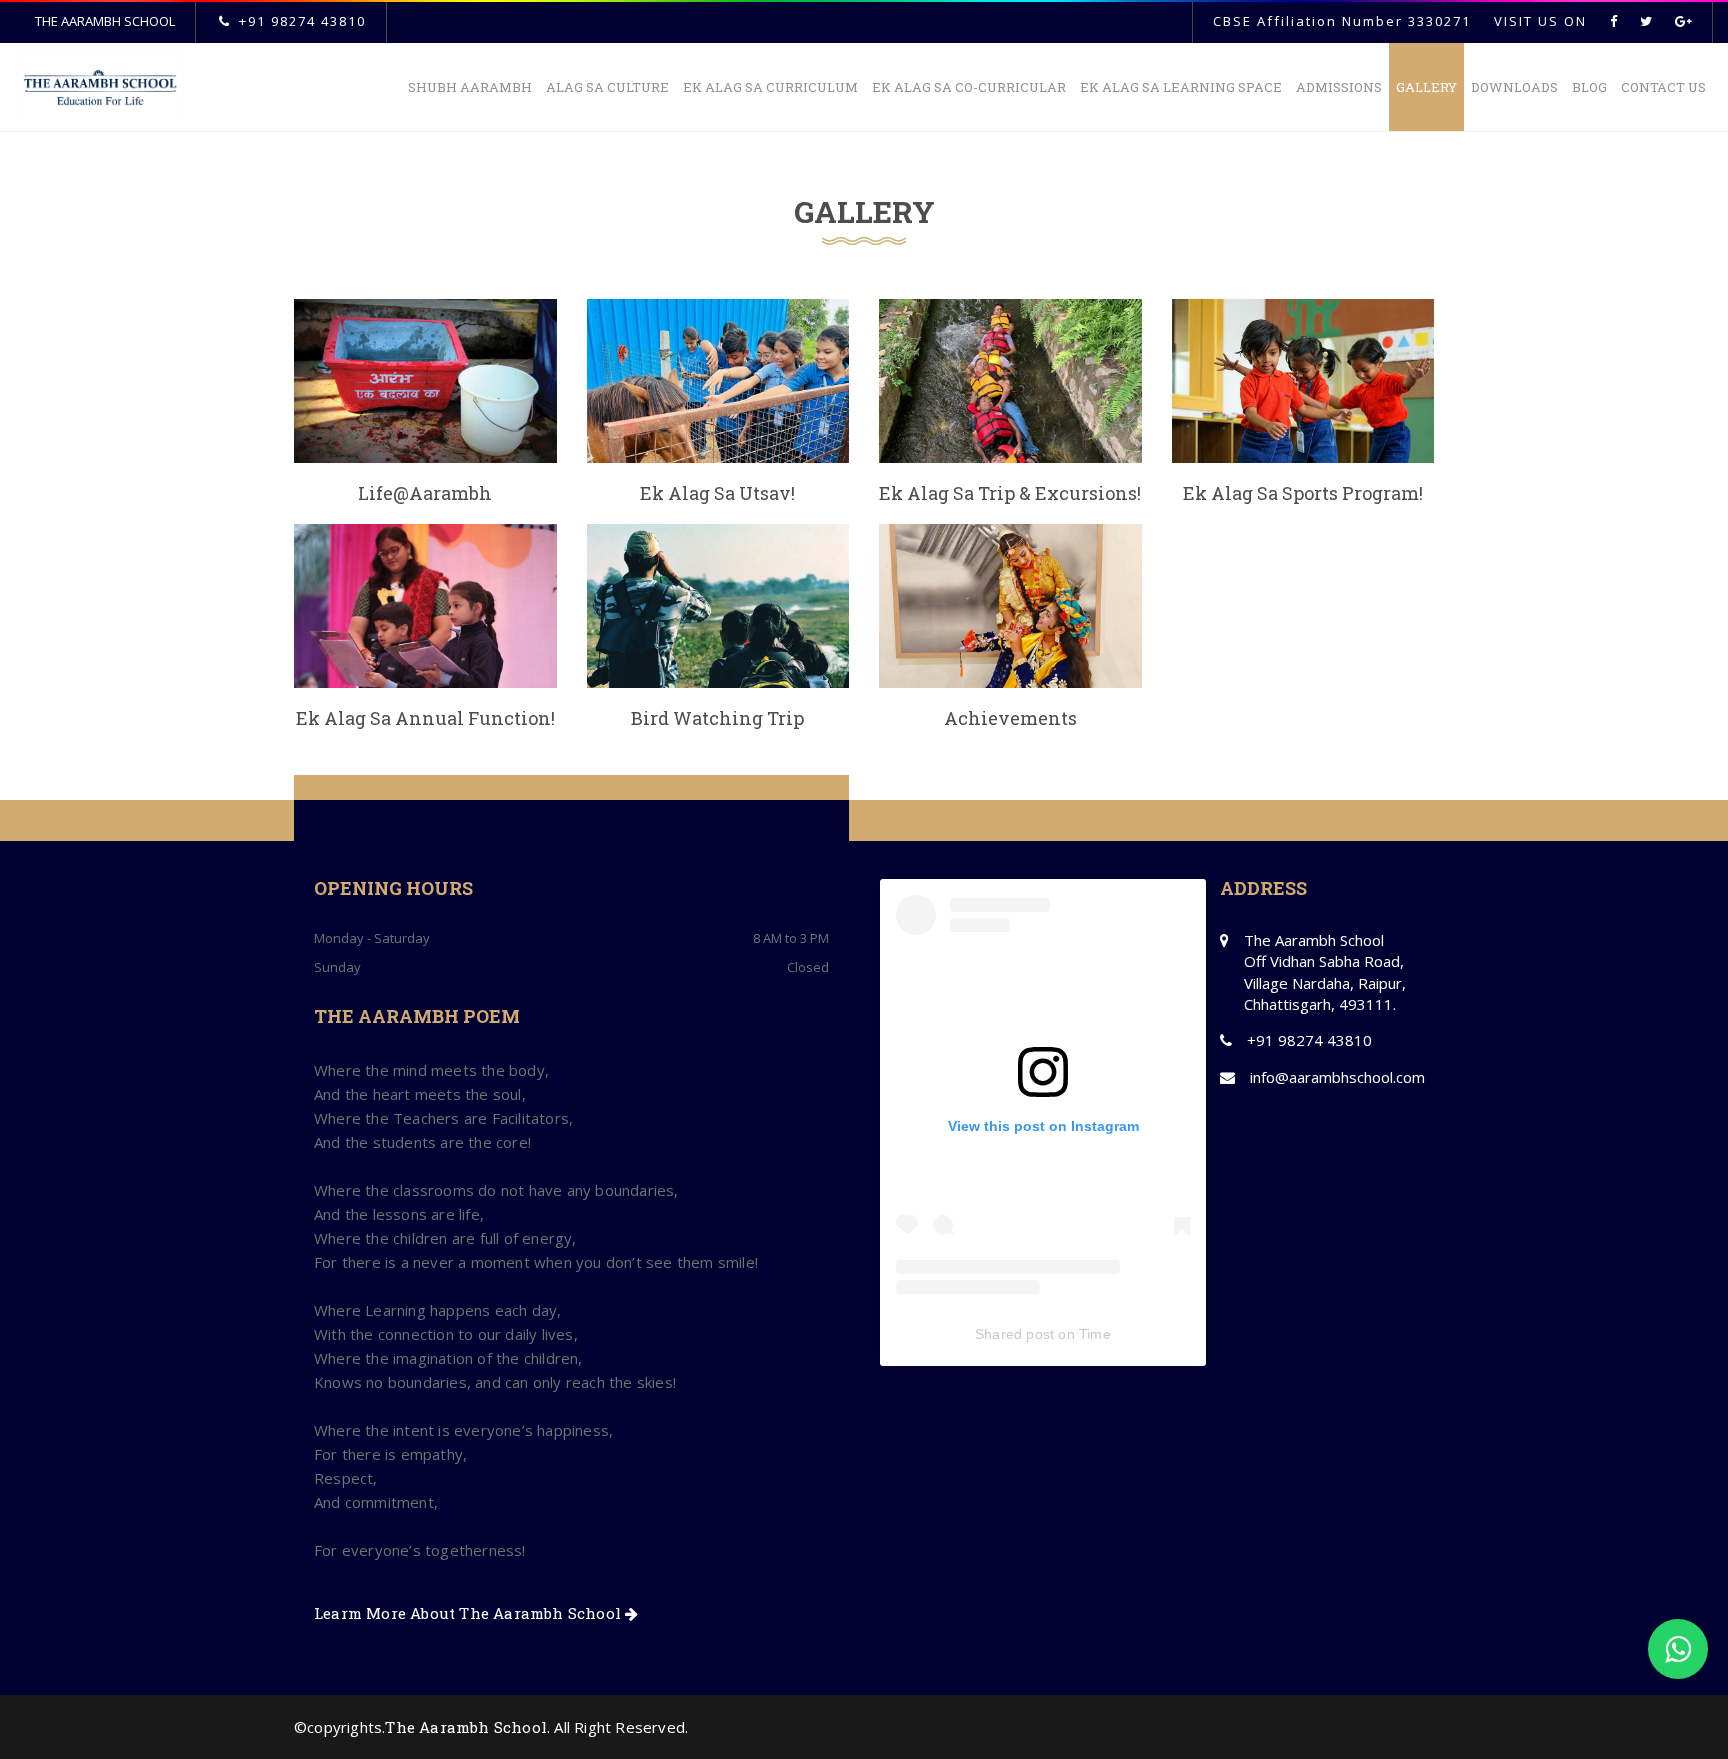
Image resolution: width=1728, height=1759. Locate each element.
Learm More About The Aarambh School (469, 1613)
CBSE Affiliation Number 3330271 (1342, 21)
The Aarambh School (466, 1727)
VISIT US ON (1540, 21)
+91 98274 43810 (302, 21)
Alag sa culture (607, 87)
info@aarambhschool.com (1337, 1077)
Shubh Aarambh (470, 87)
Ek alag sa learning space (1181, 87)
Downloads (1514, 87)
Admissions (1339, 87)
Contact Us (1663, 87)
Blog (1589, 87)
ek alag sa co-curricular (969, 87)
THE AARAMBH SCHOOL (105, 21)
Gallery (1426, 87)
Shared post (1014, 1334)
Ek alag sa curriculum (770, 87)
